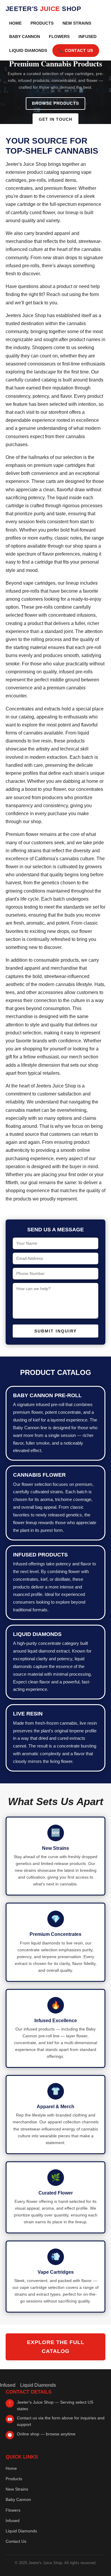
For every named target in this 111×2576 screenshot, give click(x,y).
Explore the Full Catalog (56, 2347)
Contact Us (16, 2541)
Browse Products (55, 103)
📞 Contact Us (76, 51)
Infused (87, 37)
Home (15, 23)
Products (42, 23)
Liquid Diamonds (28, 51)
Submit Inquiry (55, 1331)
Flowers (59, 37)
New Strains (77, 23)
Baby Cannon (25, 37)
